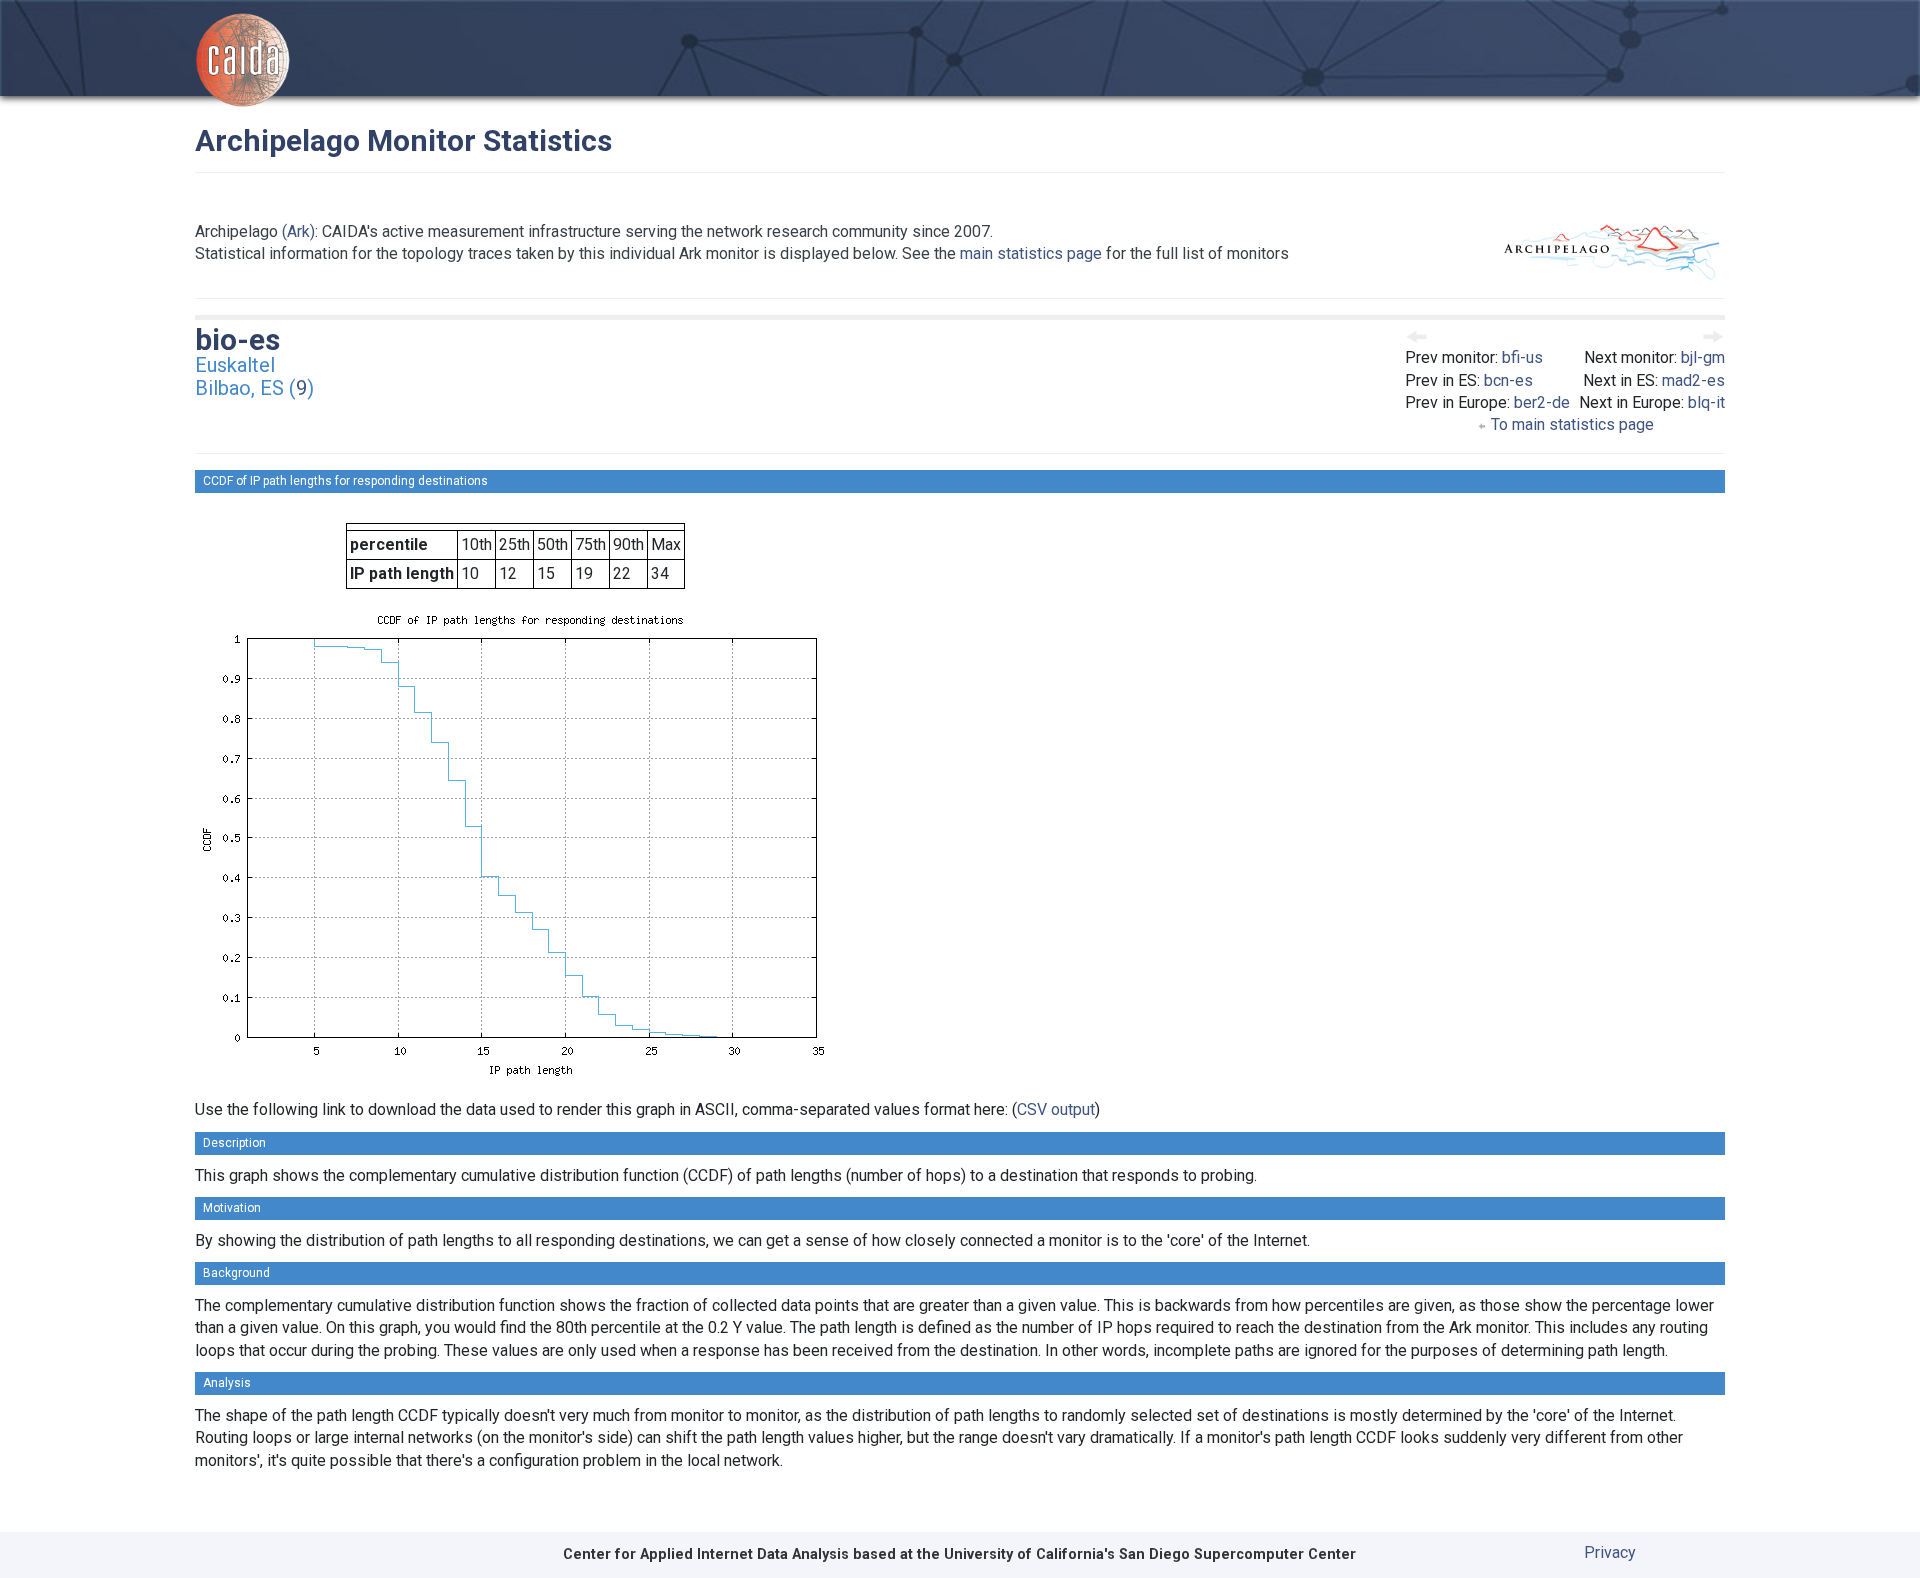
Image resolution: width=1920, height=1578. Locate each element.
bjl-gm (1703, 357)
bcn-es (1508, 380)
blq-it (1706, 402)
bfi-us (1522, 357)
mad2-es (1693, 380)
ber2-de (1542, 402)
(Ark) (298, 231)
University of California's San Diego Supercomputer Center (1150, 1554)
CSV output (1056, 1109)
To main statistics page (1570, 424)
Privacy (1610, 1552)
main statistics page (1031, 253)
